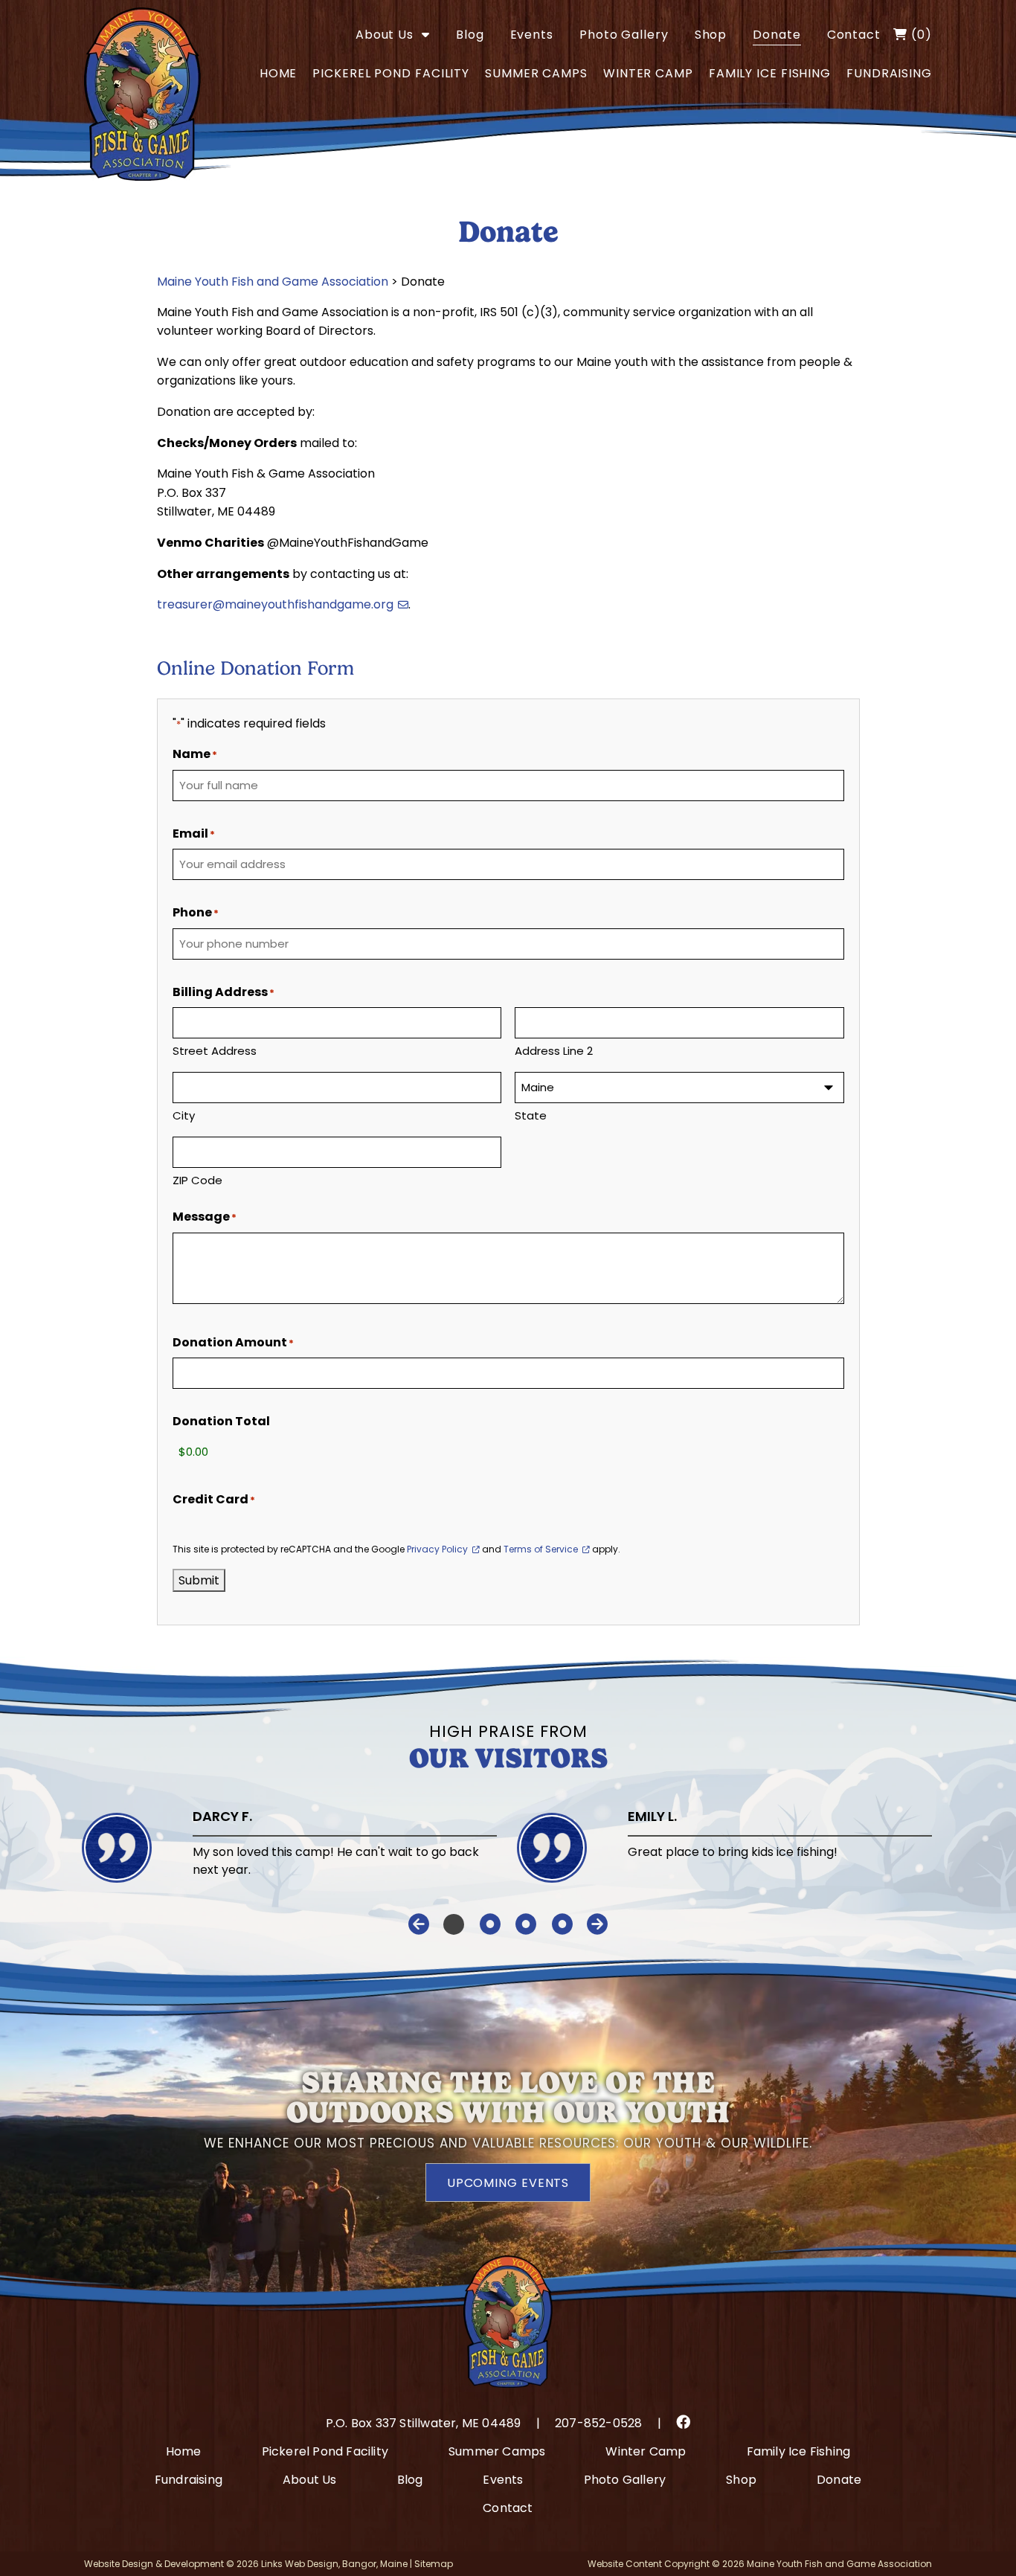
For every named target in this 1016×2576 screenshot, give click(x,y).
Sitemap (434, 2564)
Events (532, 35)
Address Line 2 (554, 1051)
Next (597, 1924)
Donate (777, 35)
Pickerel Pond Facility (391, 73)
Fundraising (889, 73)
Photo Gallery (624, 35)
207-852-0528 (598, 2423)
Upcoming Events (508, 2183)
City (184, 1115)
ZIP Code (197, 1180)
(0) (920, 35)
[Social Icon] (683, 2422)
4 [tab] (563, 1924)
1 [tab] (453, 1924)
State (531, 1115)
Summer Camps (536, 73)
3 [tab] (526, 1924)
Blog (470, 35)
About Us (385, 35)
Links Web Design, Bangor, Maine (335, 2564)
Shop (711, 35)
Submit (199, 1580)
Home (279, 73)
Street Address (215, 1051)
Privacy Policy (437, 1549)
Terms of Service (541, 1549)
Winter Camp (648, 73)
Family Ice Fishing (770, 73)
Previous (419, 1924)
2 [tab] (490, 1924)
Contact (854, 35)
